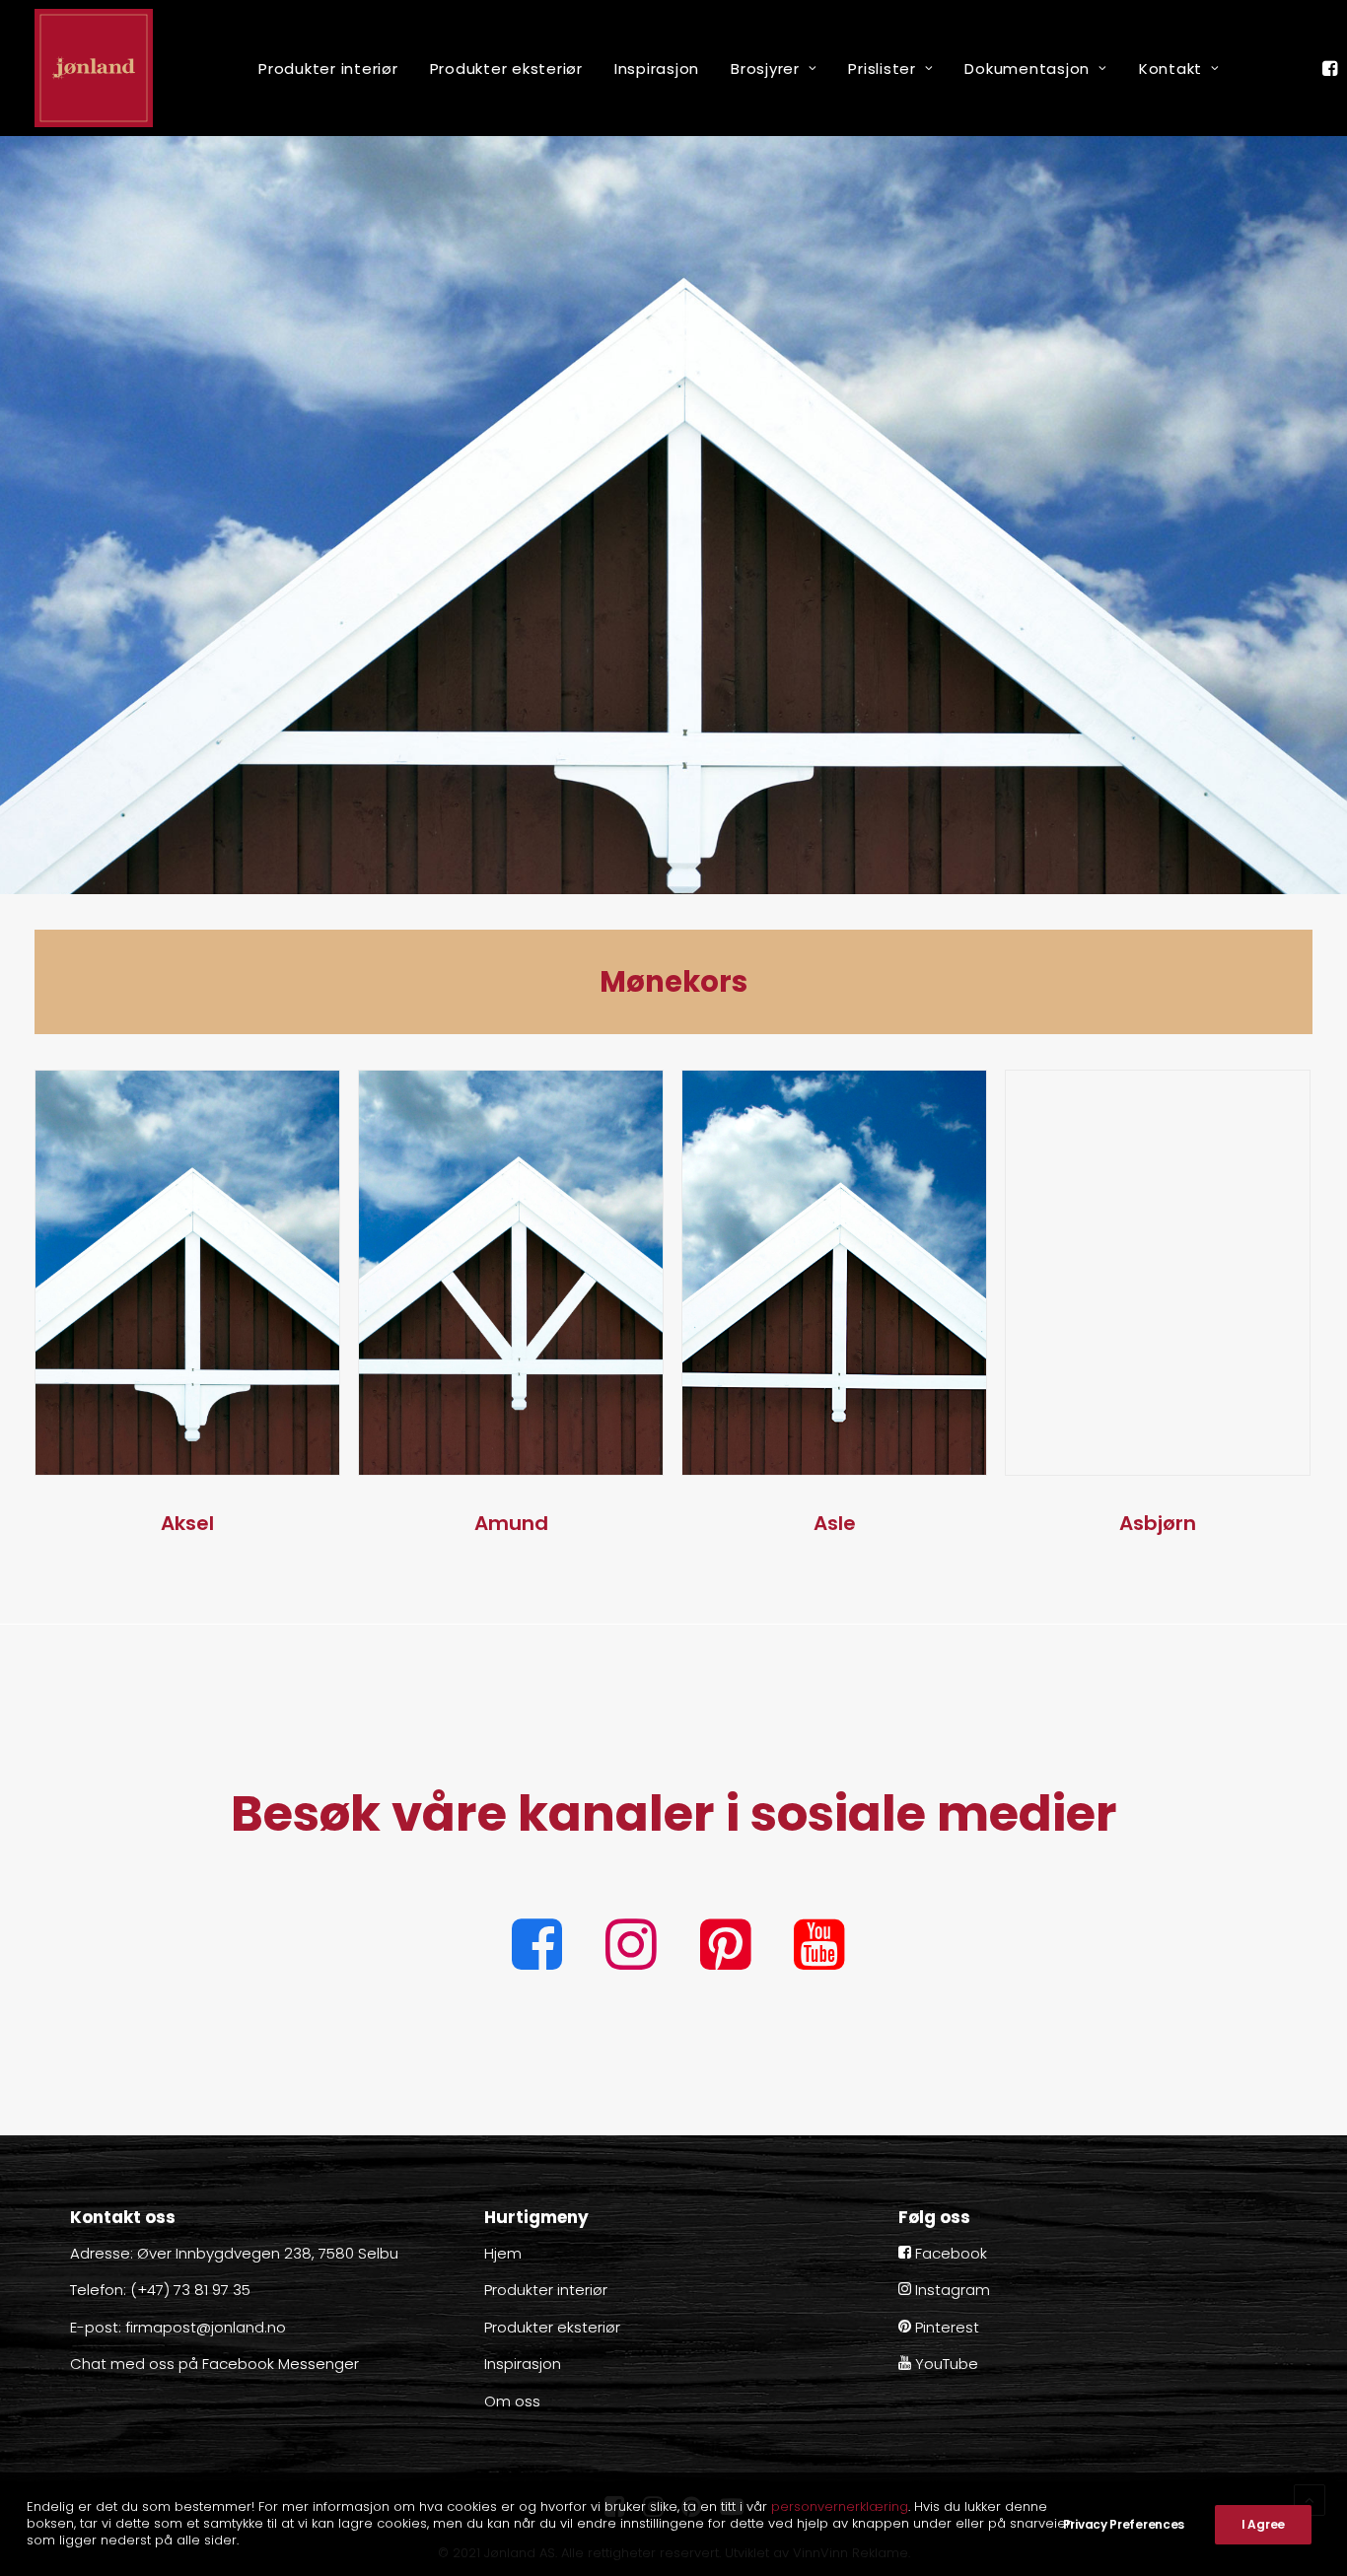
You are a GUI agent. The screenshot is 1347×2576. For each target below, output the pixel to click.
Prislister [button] (882, 69)
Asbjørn (1158, 1523)
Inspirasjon (657, 69)
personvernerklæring (840, 2506)
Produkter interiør (328, 69)
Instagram (951, 2290)
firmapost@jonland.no (206, 2327)
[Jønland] (94, 68)
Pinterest (945, 2327)
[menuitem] (328, 68)
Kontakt (1170, 69)
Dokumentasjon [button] (1027, 69)
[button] (1333, 68)
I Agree (1263, 2524)
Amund (511, 1523)
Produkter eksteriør (506, 69)
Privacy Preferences (1124, 2524)
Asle (835, 1523)
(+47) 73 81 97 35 (190, 2290)
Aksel (187, 1523)
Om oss (512, 2401)
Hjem (503, 2253)
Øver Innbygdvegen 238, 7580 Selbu (268, 2253)
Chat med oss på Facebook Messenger (214, 2364)
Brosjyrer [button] (765, 69)
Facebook (949, 2253)
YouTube (945, 2364)
